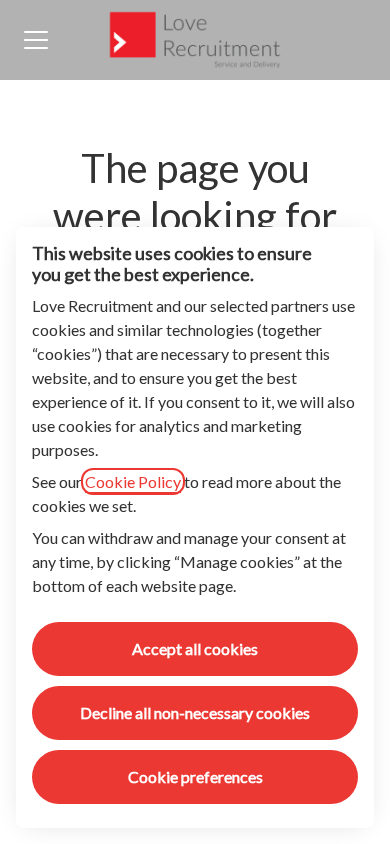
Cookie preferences (195, 776)
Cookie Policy (133, 481)
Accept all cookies (195, 648)
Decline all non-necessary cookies (195, 712)
